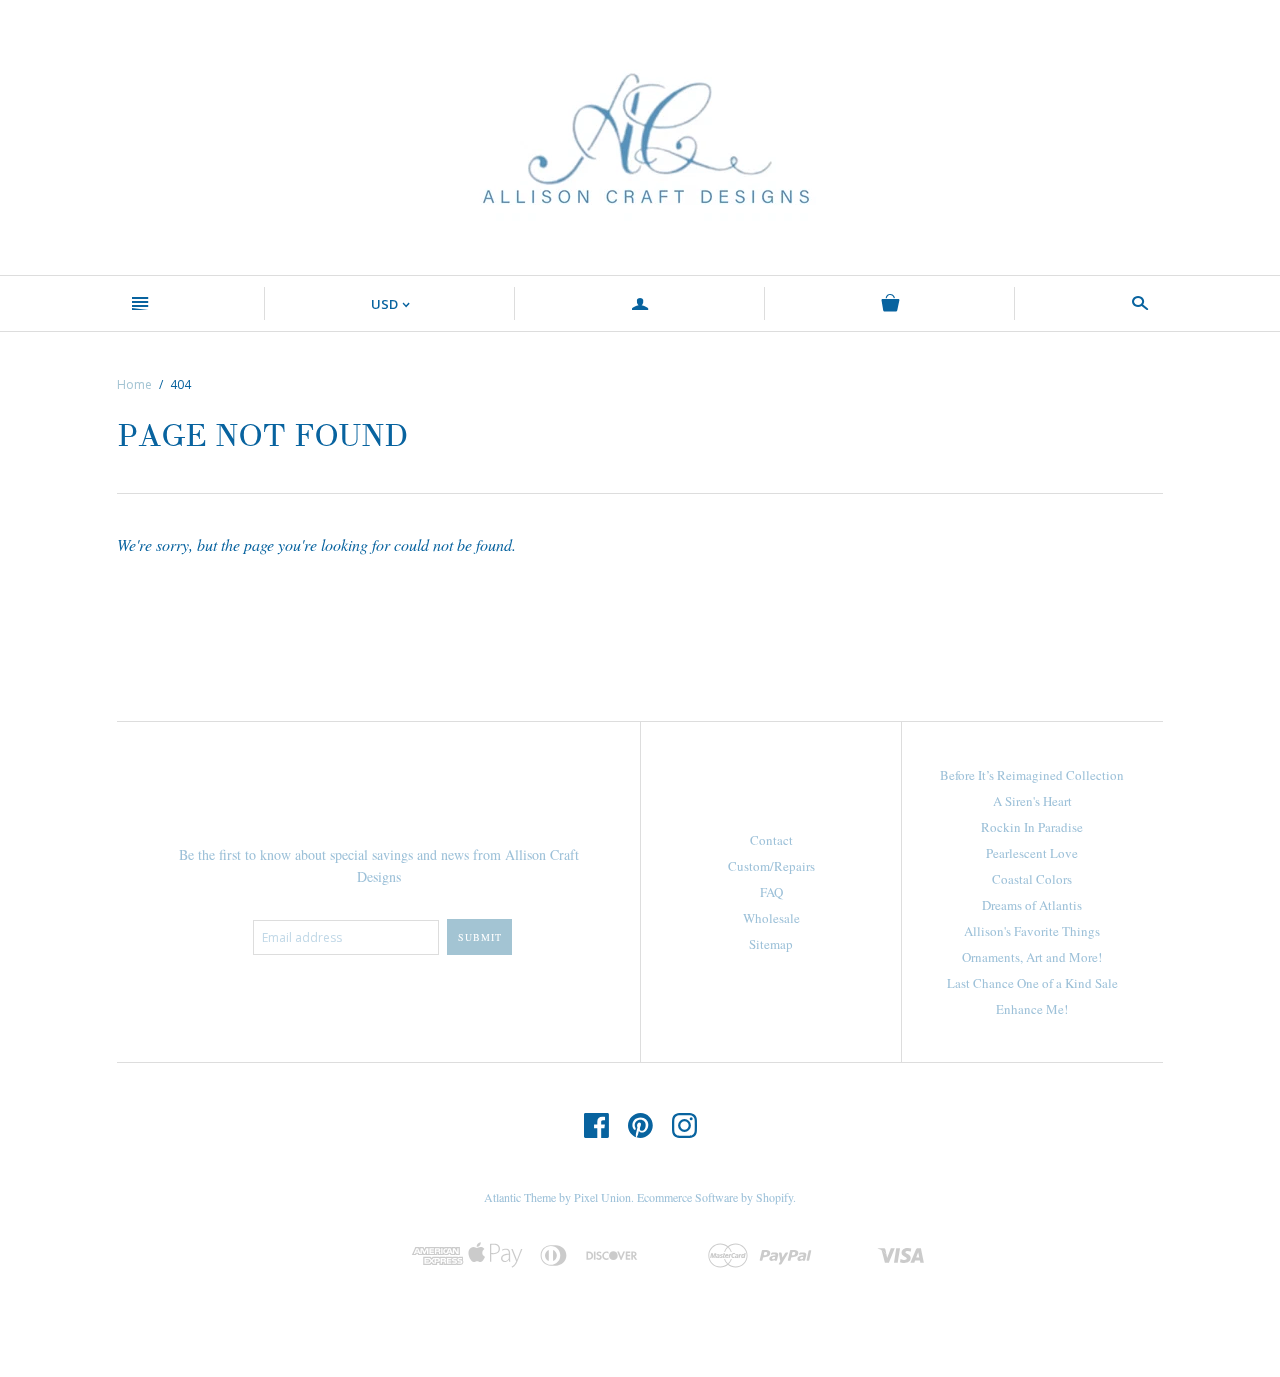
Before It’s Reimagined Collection (1032, 775)
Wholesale (771, 918)
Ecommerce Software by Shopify (715, 1197)
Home (134, 384)
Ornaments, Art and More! (1032, 957)
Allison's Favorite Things (1032, 931)
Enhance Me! (1032, 1009)
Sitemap (771, 944)
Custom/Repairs (771, 866)
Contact (771, 840)
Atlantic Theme (520, 1197)
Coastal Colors (1032, 879)
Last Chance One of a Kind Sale (1032, 983)
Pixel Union (602, 1197)
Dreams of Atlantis (1032, 905)
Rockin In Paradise (1032, 827)
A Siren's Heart (1032, 801)
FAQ (771, 892)
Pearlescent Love (1032, 853)
